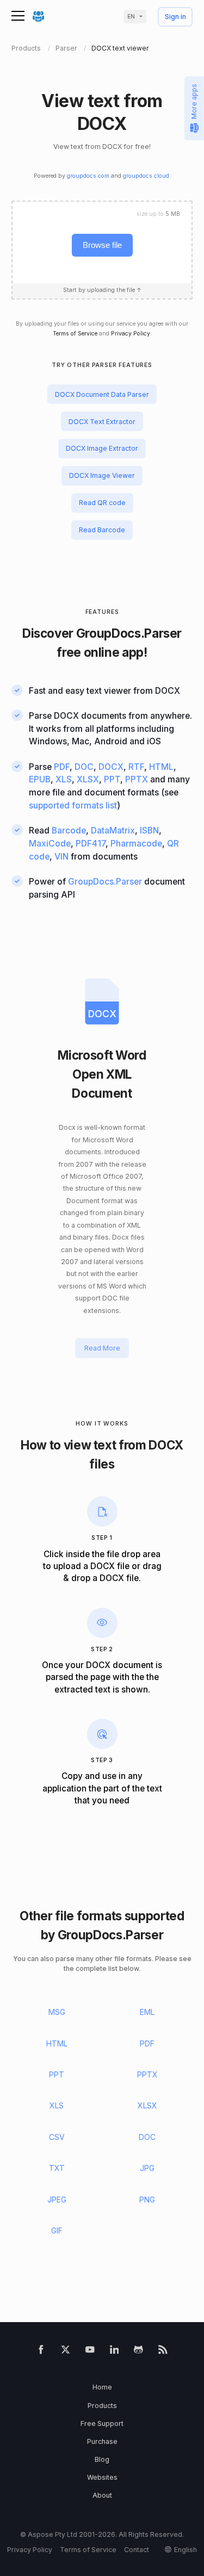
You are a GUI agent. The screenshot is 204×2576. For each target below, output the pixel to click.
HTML (161, 767)
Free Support (102, 2423)
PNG (147, 2199)
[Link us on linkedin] (115, 2352)
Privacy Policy (131, 334)
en (131, 17)
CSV (57, 2137)
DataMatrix (113, 830)
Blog (102, 2459)
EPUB (40, 779)
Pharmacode (136, 844)
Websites (102, 2477)
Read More (102, 1348)
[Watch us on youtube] (90, 2352)
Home (102, 2387)
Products (102, 2406)
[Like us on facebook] (41, 2352)
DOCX (111, 767)
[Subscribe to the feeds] (163, 2352)
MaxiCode (50, 844)
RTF (136, 767)
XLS (64, 779)
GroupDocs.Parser (129, 633)
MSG (57, 2012)
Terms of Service (75, 334)
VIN (61, 857)
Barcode (69, 830)
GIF (57, 2230)
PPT (112, 779)
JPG (147, 2168)
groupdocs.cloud (146, 176)
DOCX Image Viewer (102, 475)
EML (147, 2012)
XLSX (88, 779)
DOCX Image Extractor (102, 448)
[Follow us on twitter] (66, 2352)
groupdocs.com (88, 176)
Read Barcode (102, 530)
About (102, 2495)
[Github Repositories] (138, 2352)
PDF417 (91, 844)
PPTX (137, 779)
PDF (62, 767)
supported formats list (73, 805)
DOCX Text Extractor (102, 422)
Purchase (102, 2441)
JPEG (57, 2199)
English (186, 2550)
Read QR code (102, 503)
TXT (57, 2168)
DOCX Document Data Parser (102, 394)
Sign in (175, 17)
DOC (84, 767)
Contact (137, 2550)
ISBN (149, 830)
